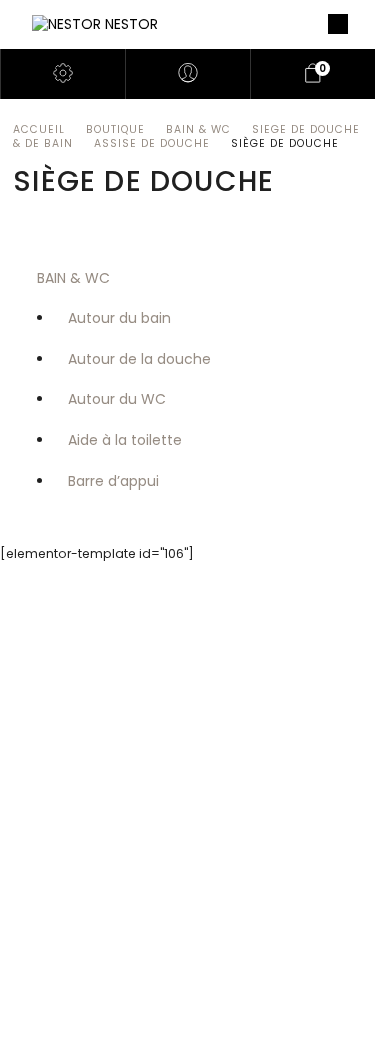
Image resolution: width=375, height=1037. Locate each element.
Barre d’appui (113, 481)
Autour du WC (117, 399)
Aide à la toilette (125, 440)
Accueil (39, 129)
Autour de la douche (139, 359)
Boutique (115, 129)
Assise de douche (152, 143)
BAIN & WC (198, 129)
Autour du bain (119, 318)
